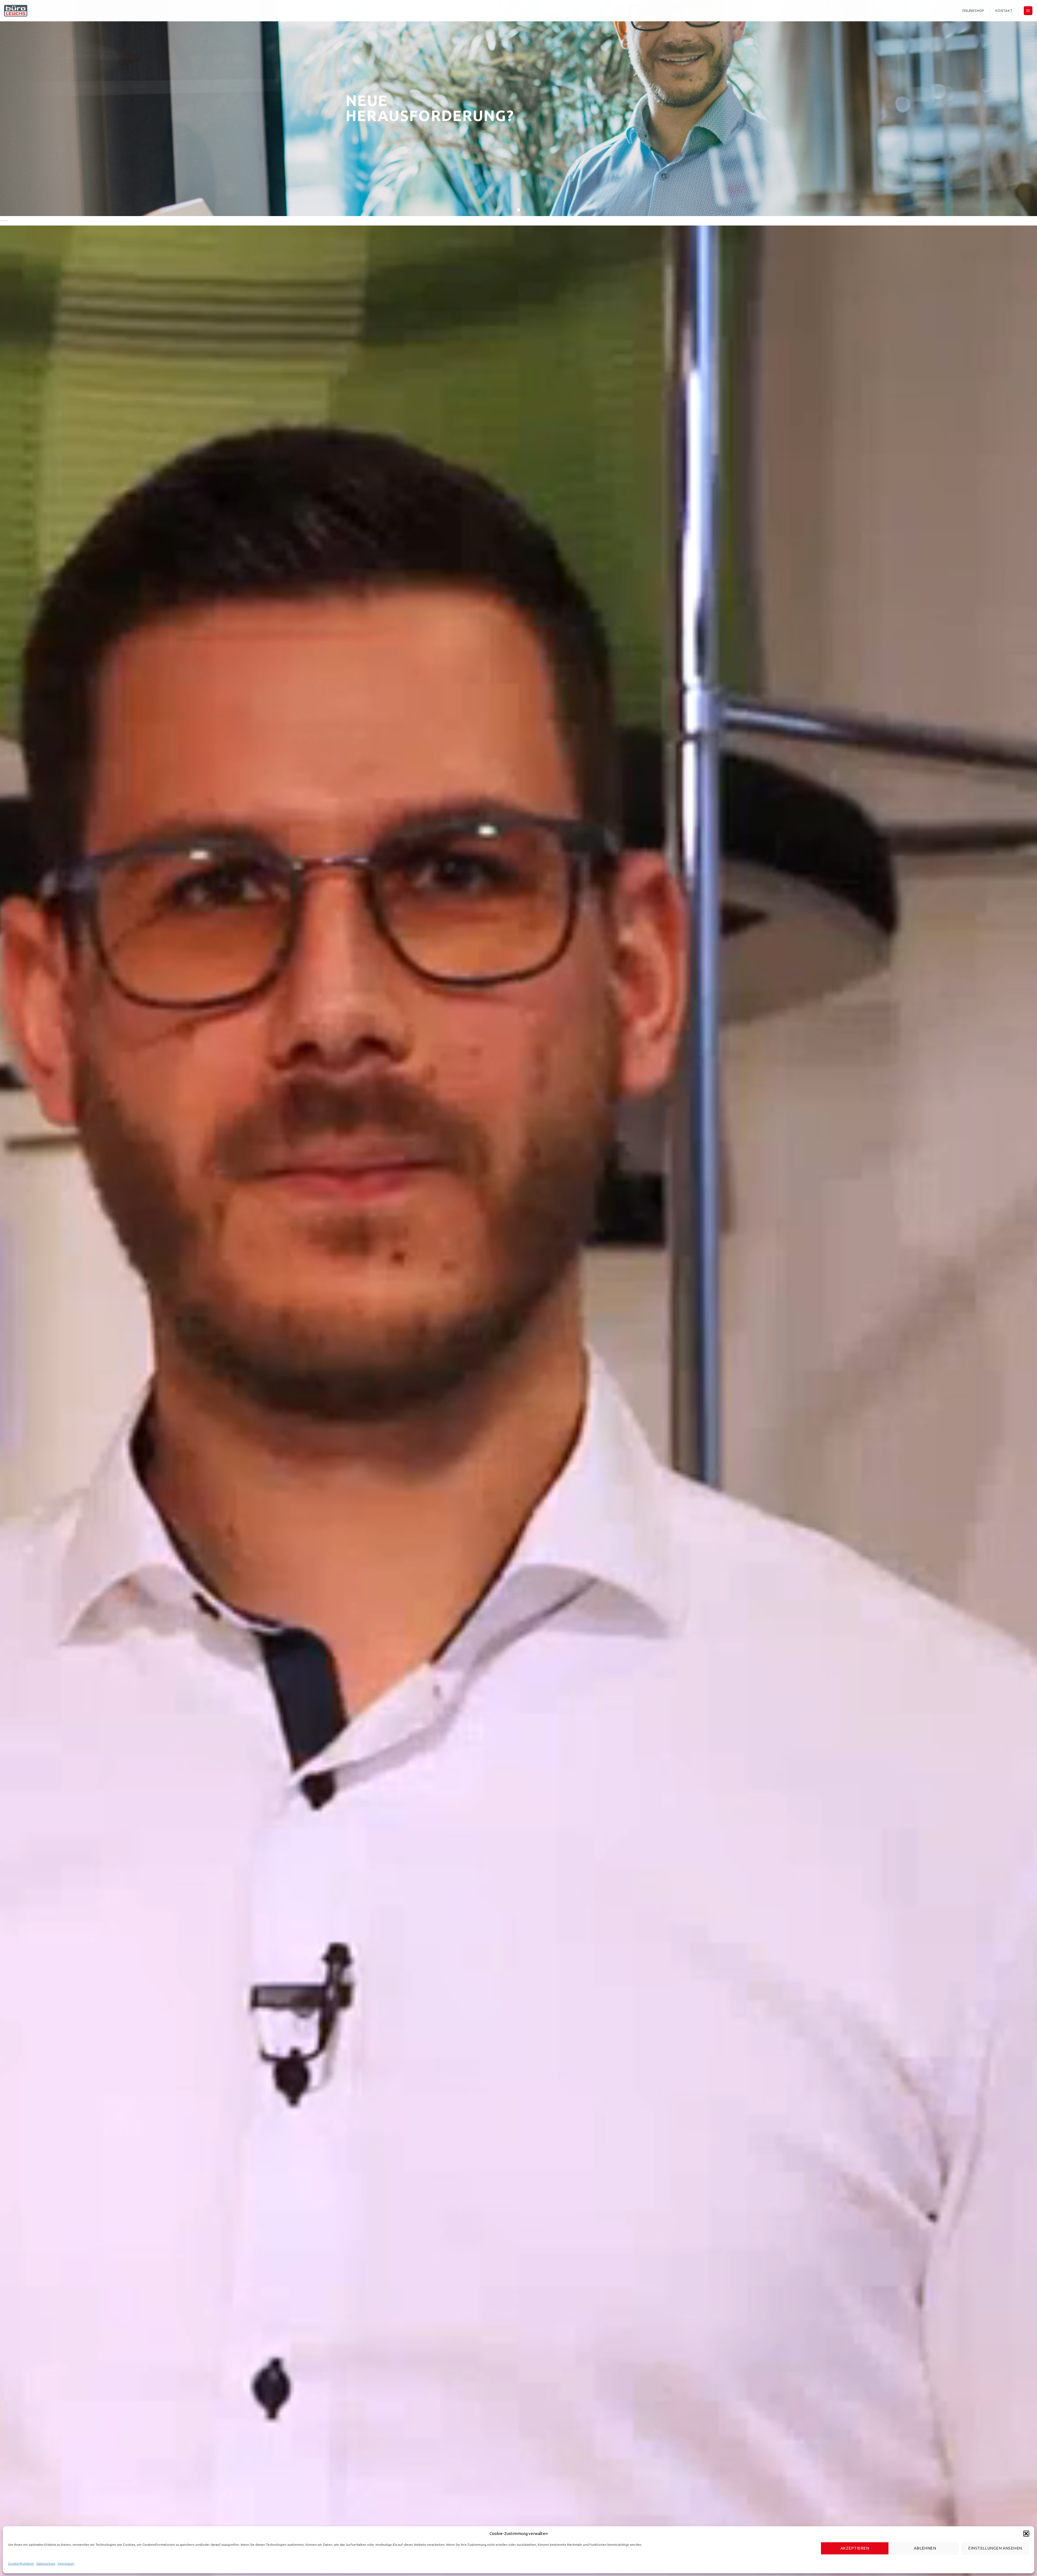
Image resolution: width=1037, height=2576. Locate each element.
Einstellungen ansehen (995, 2548)
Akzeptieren (855, 2548)
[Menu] (1028, 11)
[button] (1026, 2534)
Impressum (66, 2563)
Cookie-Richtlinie (21, 2563)
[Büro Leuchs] (56, 11)
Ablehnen (925, 2548)
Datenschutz (46, 2563)
